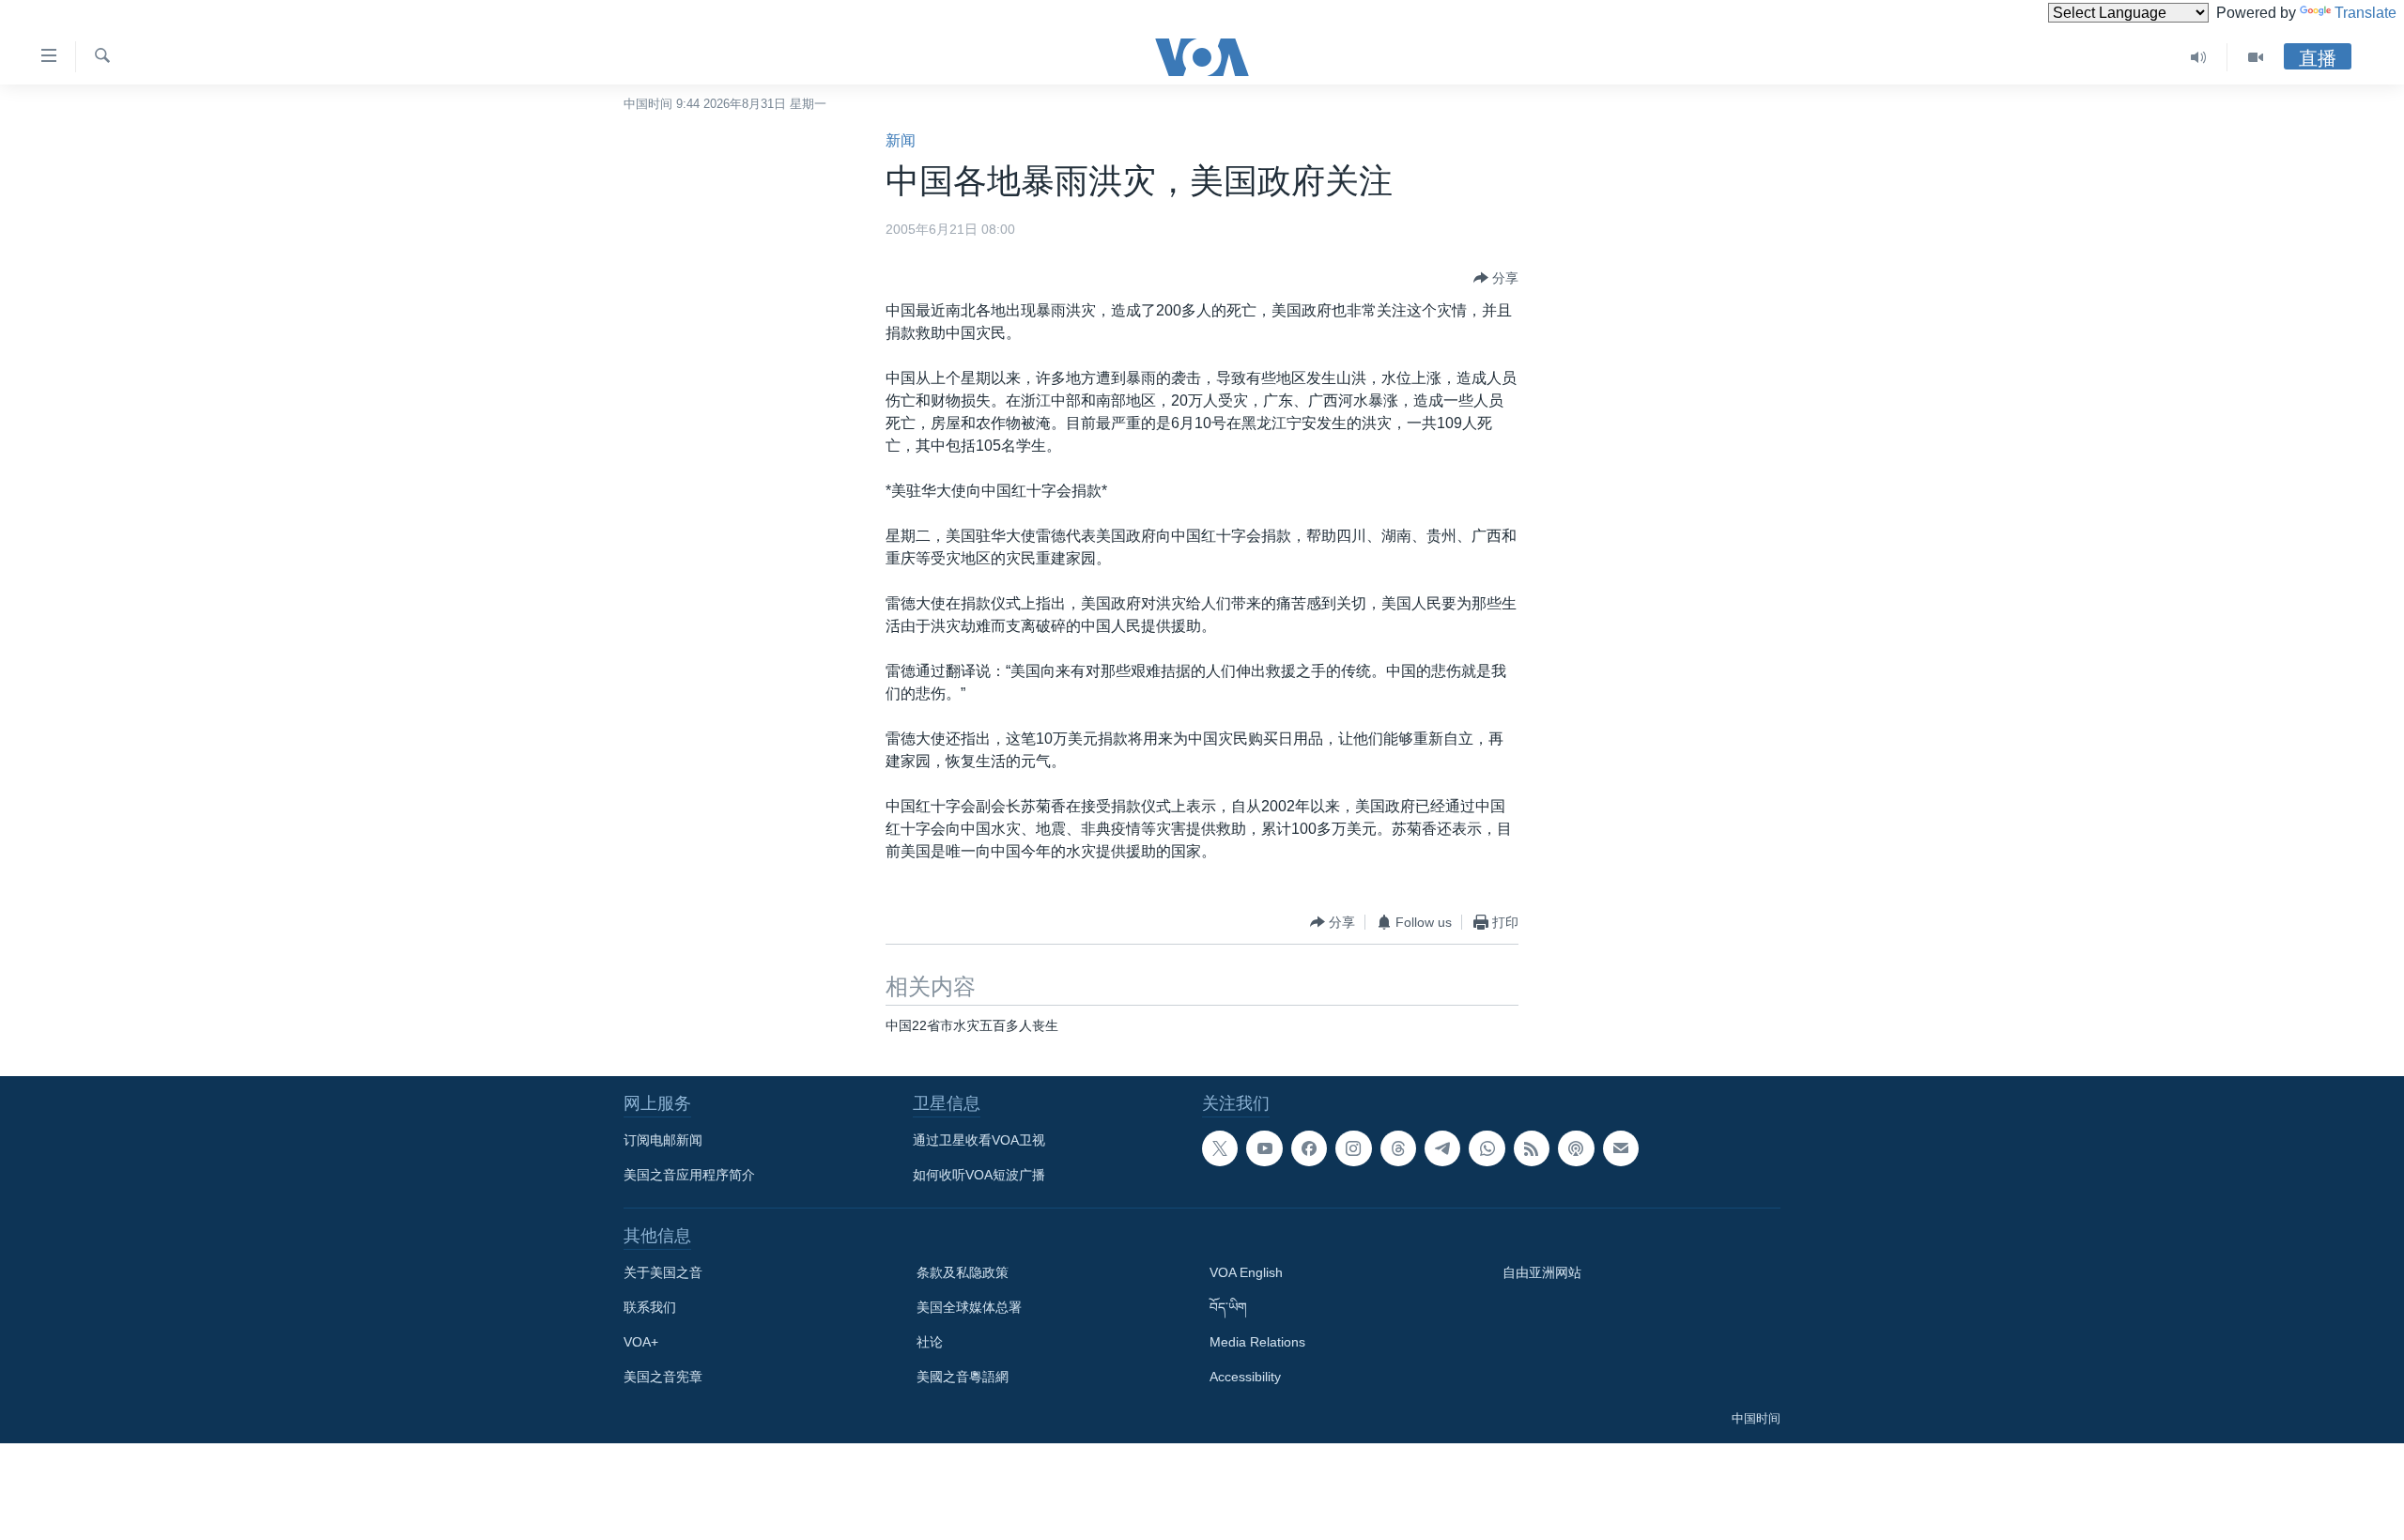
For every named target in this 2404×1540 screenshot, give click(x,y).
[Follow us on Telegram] (1442, 1148)
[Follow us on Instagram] (1353, 1148)
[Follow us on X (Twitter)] (1220, 1148)
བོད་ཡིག (1228, 1307)
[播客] (1576, 1148)
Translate (2365, 13)
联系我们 (650, 1307)
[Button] (1496, 278)
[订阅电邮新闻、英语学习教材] (1621, 1148)
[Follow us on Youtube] (1264, 1148)
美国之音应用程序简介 (689, 1175)
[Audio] (2199, 57)
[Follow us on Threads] (1398, 1148)
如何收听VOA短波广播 (979, 1175)
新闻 (901, 140)
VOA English (1246, 1272)
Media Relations (1257, 1342)
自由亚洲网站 (1542, 1272)
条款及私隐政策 (963, 1272)
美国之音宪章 (663, 1377)
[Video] (2256, 57)
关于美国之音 (663, 1272)
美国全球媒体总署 (969, 1307)
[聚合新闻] (1532, 1148)
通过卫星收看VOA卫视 (979, 1140)
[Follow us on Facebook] (1309, 1148)
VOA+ (641, 1342)
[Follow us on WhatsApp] (1487, 1148)
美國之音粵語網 (963, 1377)
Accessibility (1245, 1377)
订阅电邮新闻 (663, 1140)
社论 (930, 1342)
